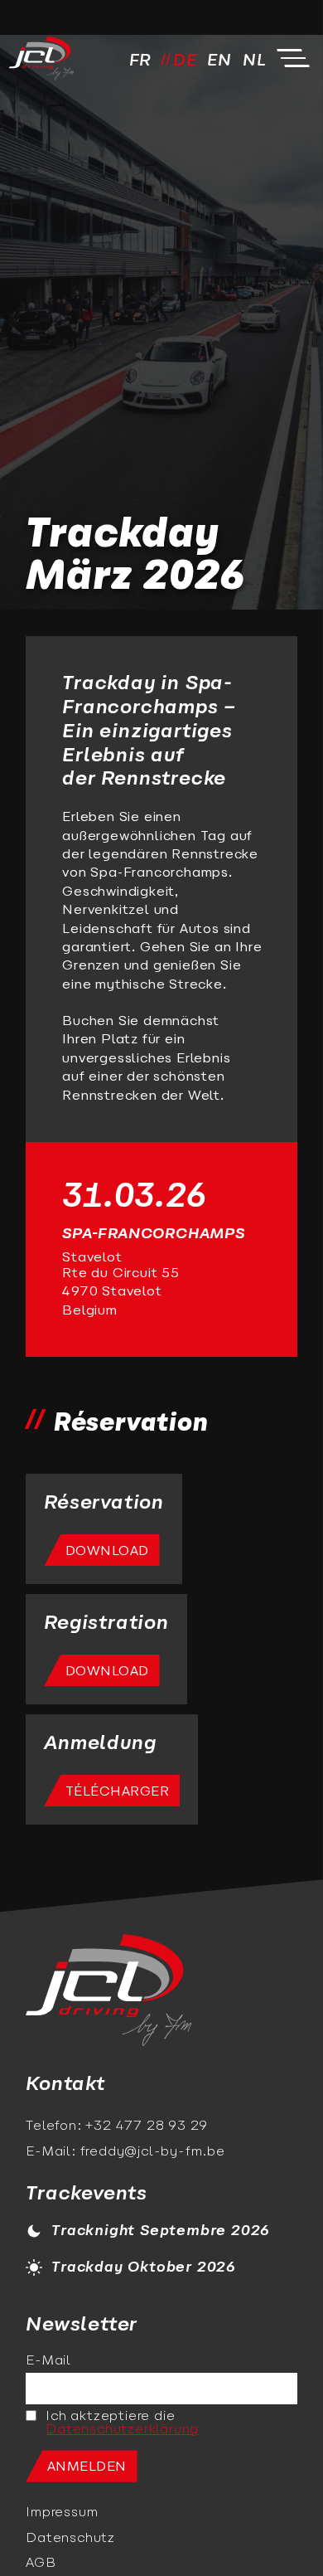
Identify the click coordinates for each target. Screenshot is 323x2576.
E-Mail (48, 2361)
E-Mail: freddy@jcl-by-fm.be (125, 2152)
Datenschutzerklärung (122, 2430)
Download (107, 1552)
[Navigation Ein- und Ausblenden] (293, 58)
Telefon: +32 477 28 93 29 (117, 2126)
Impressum (62, 2513)
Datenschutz (70, 2539)
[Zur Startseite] (108, 1992)
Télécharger (118, 1792)
